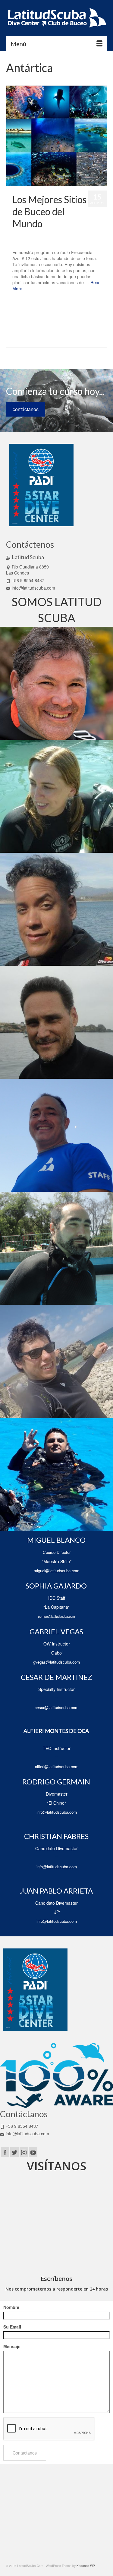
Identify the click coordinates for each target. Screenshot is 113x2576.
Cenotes (31, 308)
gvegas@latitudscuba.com (56, 1662)
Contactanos (25, 2453)
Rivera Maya (42, 335)
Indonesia (44, 315)
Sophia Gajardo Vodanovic (42, 236)
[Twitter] (14, 2152)
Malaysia (44, 321)
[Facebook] (5, 2152)
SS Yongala (52, 341)
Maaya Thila (28, 321)
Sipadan (17, 341)
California (17, 308)
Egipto (88, 308)
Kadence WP (86, 2566)
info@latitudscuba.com (33, 588)
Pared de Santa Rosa (64, 328)
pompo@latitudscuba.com (56, 1616)
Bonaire (73, 301)
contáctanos (26, 409)
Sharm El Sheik (85, 335)
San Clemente (62, 335)
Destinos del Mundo (27, 242)
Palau (43, 328)
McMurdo (91, 321)
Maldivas (58, 321)
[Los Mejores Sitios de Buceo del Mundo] (56, 136)
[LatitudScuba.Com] (56, 18)
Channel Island (50, 308)
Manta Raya (74, 321)
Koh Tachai (80, 315)
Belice (46, 301)
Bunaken (97, 301)
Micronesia (30, 328)
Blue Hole (59, 301)
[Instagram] (24, 2152)
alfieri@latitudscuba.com (57, 1767)
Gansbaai (18, 315)
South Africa (33, 341)
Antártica (20, 301)
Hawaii (31, 315)
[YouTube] (33, 2152)
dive (79, 308)
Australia (34, 301)
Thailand (82, 341)
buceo (85, 301)
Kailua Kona (61, 315)
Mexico (16, 328)
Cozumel (68, 308)
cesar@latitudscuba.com (56, 1707)
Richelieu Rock (21, 335)
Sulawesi (68, 341)
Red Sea (87, 328)
